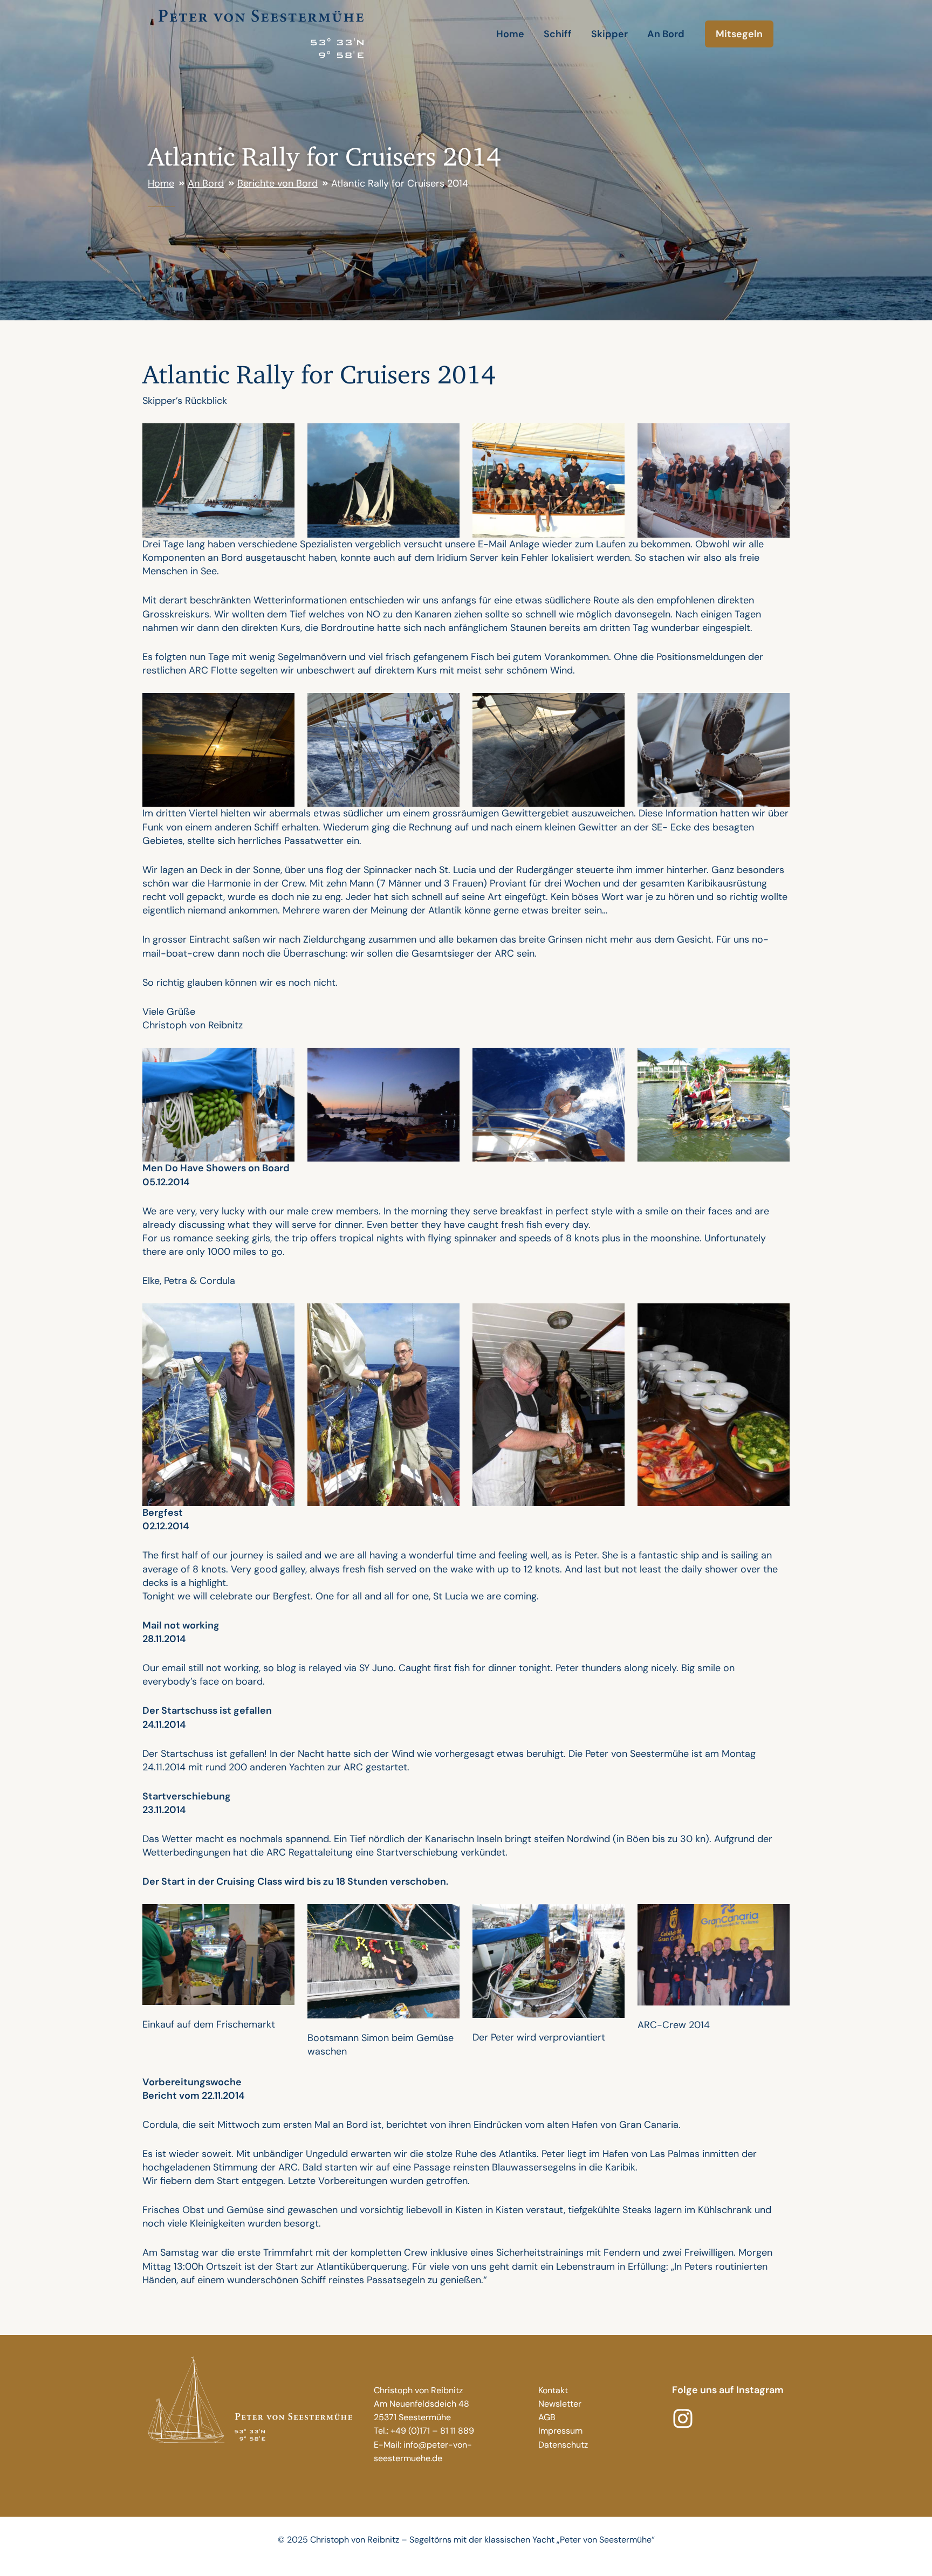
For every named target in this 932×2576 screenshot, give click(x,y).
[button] (739, 34)
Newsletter (560, 2404)
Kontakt (553, 2390)
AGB (547, 2417)
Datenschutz (563, 2445)
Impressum (560, 2431)
